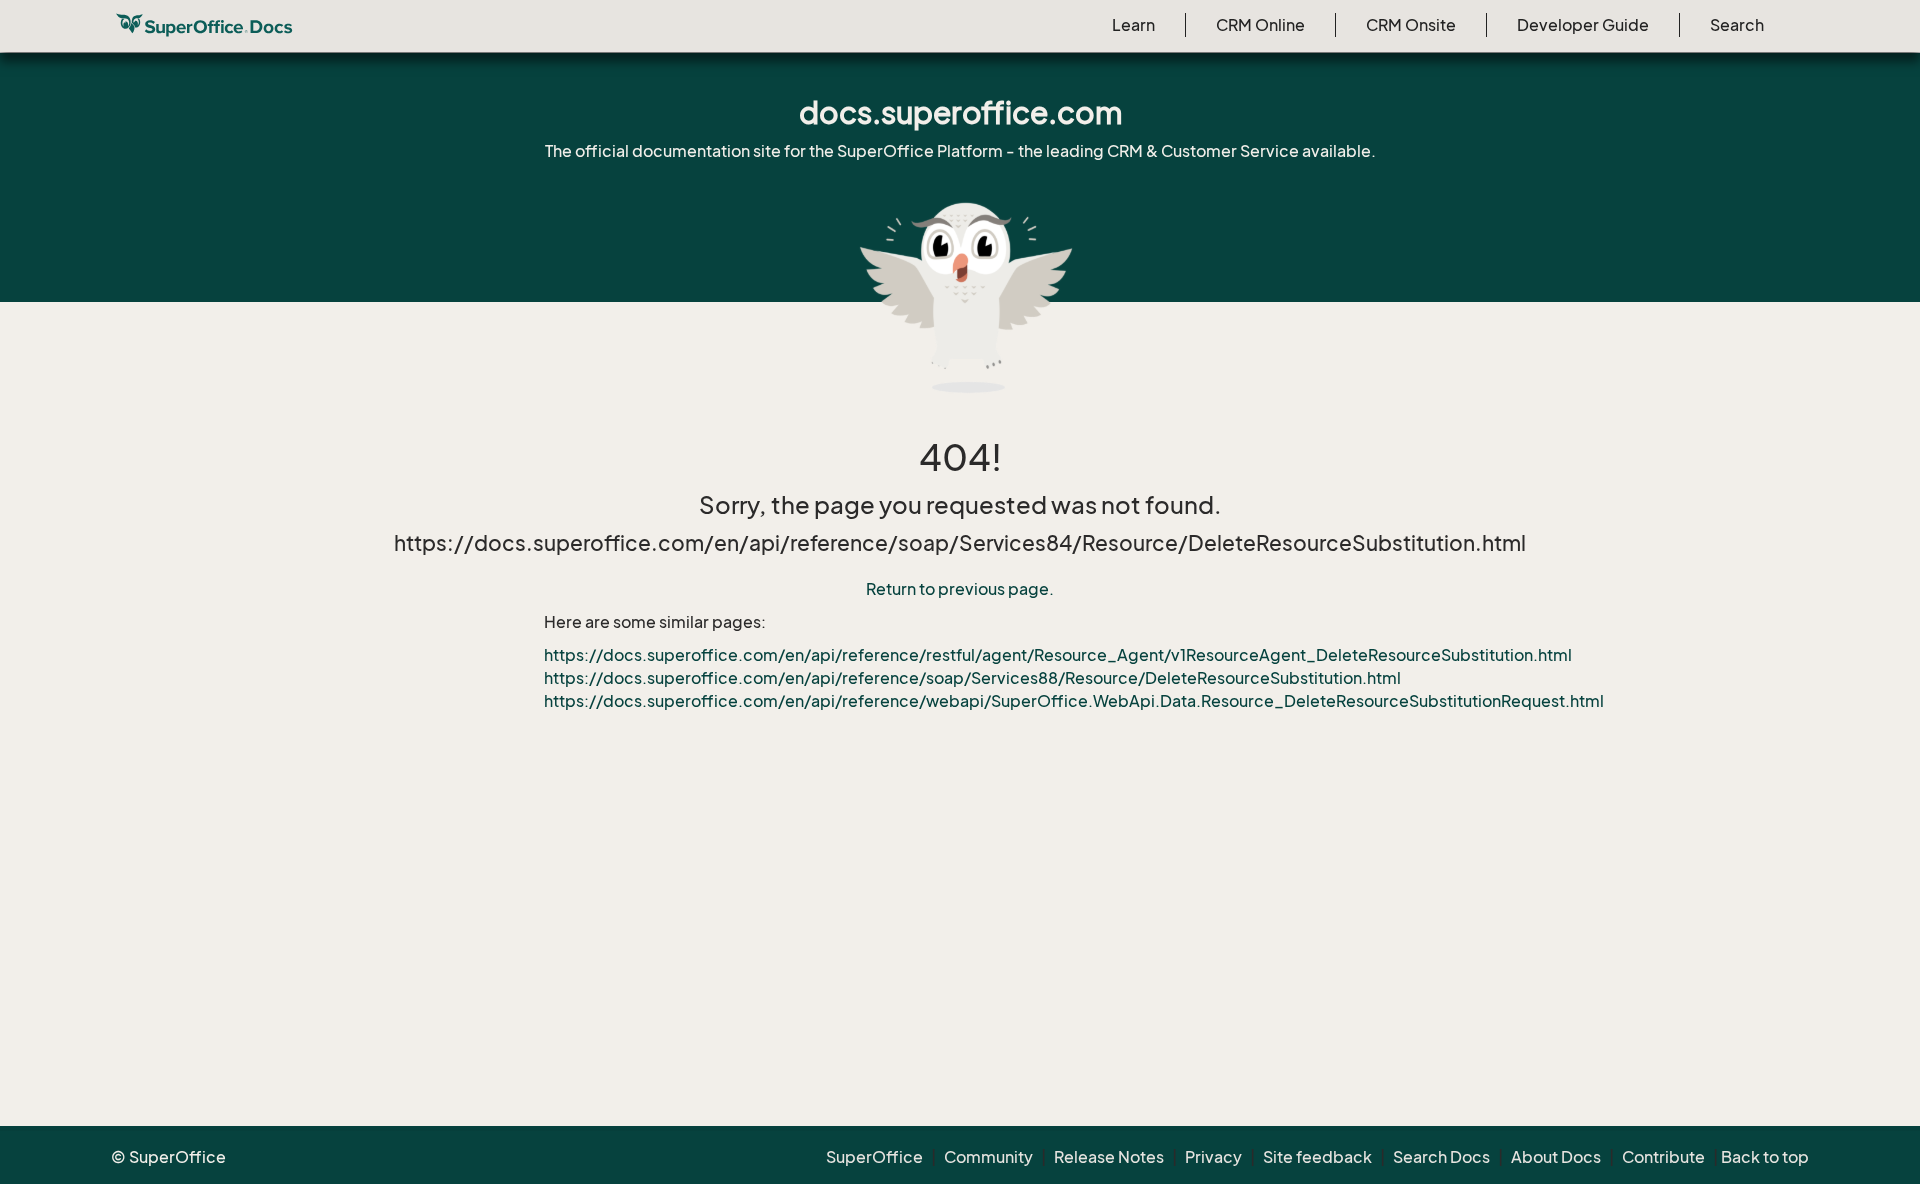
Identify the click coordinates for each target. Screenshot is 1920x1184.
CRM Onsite (1411, 25)
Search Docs (1441, 1157)
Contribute (1663, 1157)
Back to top (1765, 1157)
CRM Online (1260, 25)
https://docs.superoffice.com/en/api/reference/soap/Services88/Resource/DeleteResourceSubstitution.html (972, 678)
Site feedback (1317, 1157)
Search (1737, 25)
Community (988, 1157)
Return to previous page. (960, 589)
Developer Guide (1583, 25)
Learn (1133, 25)
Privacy (1213, 1157)
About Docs (1556, 1157)
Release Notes (1109, 1157)
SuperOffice (874, 1157)
